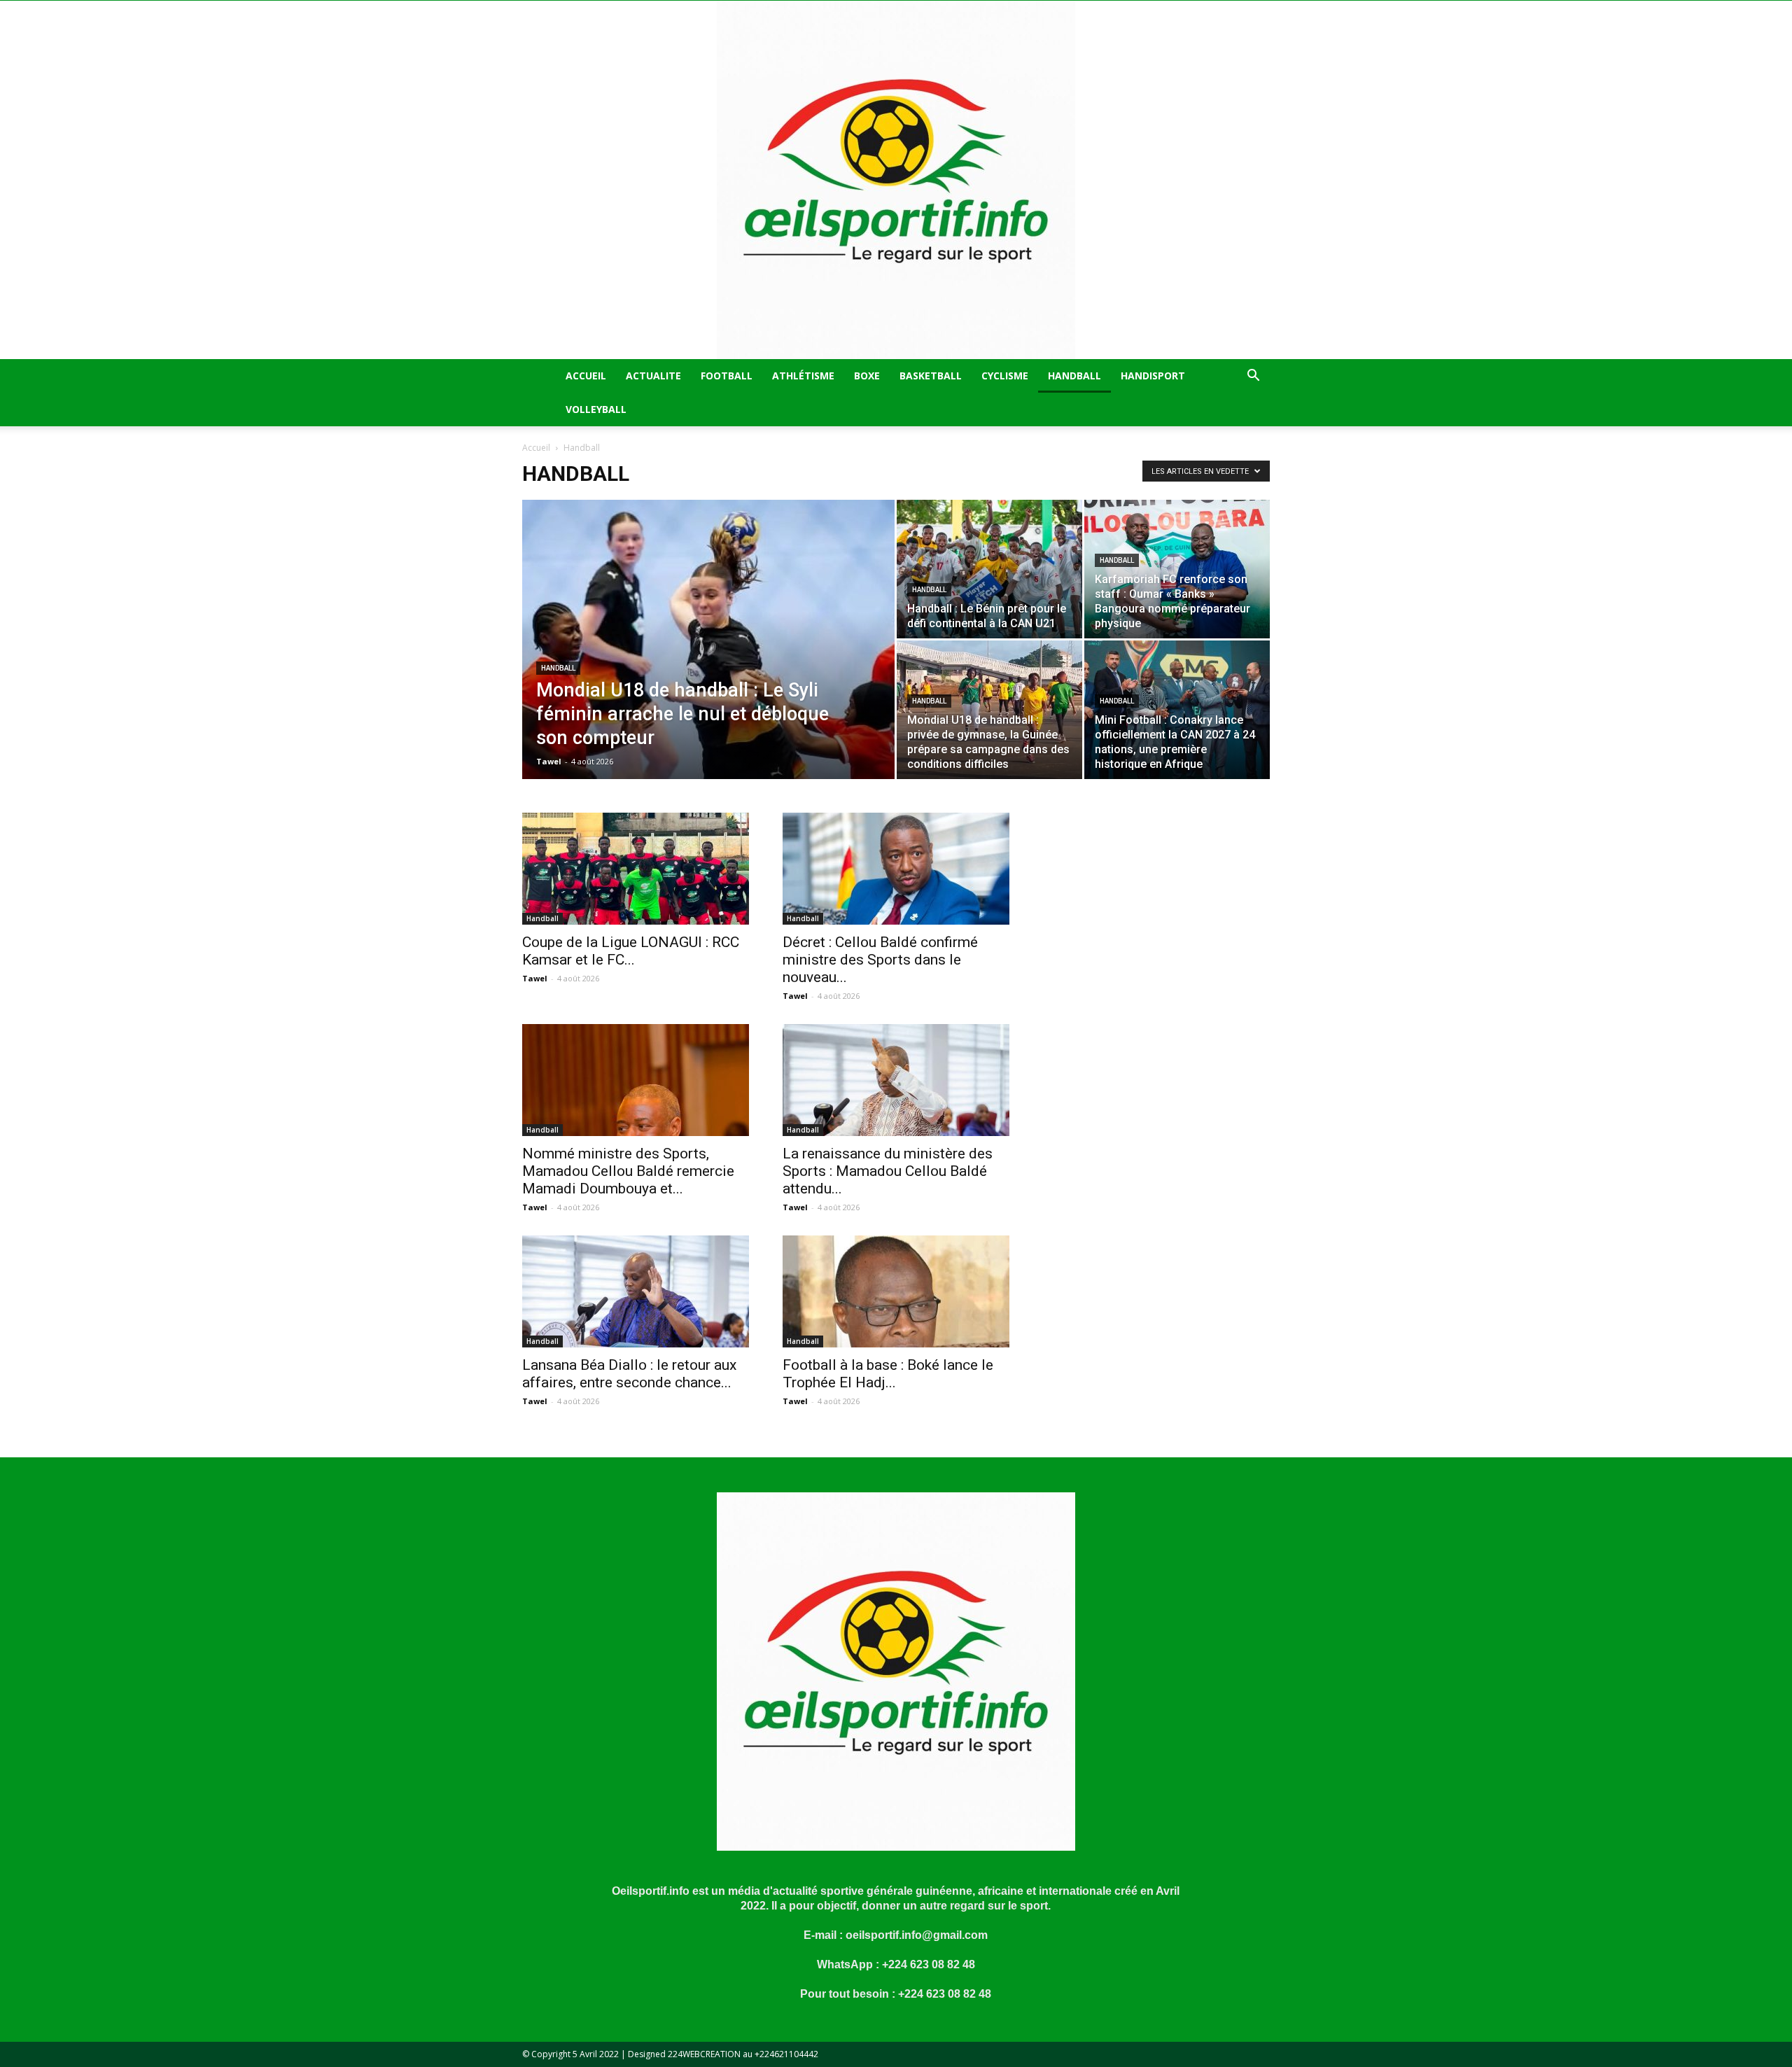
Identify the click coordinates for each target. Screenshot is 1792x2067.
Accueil (586, 376)
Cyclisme (1005, 376)
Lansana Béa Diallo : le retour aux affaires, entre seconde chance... (629, 1374)
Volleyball (596, 409)
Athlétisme (803, 376)
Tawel (549, 761)
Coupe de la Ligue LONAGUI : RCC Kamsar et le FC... (631, 951)
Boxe (867, 376)
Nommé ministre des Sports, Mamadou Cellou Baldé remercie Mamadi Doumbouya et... (628, 1171)
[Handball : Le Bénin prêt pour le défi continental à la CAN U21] (989, 569)
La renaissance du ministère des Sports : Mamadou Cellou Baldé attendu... (888, 1171)
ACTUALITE (653, 376)
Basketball (931, 376)
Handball (1074, 376)
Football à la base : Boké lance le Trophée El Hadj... (888, 1374)
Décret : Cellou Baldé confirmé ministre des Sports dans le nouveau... (880, 960)
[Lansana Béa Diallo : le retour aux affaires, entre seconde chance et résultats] (636, 1291)
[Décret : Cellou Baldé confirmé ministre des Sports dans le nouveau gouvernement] (896, 869)
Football (727, 376)
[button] (1253, 377)
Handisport (1153, 376)
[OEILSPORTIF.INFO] (896, 180)
